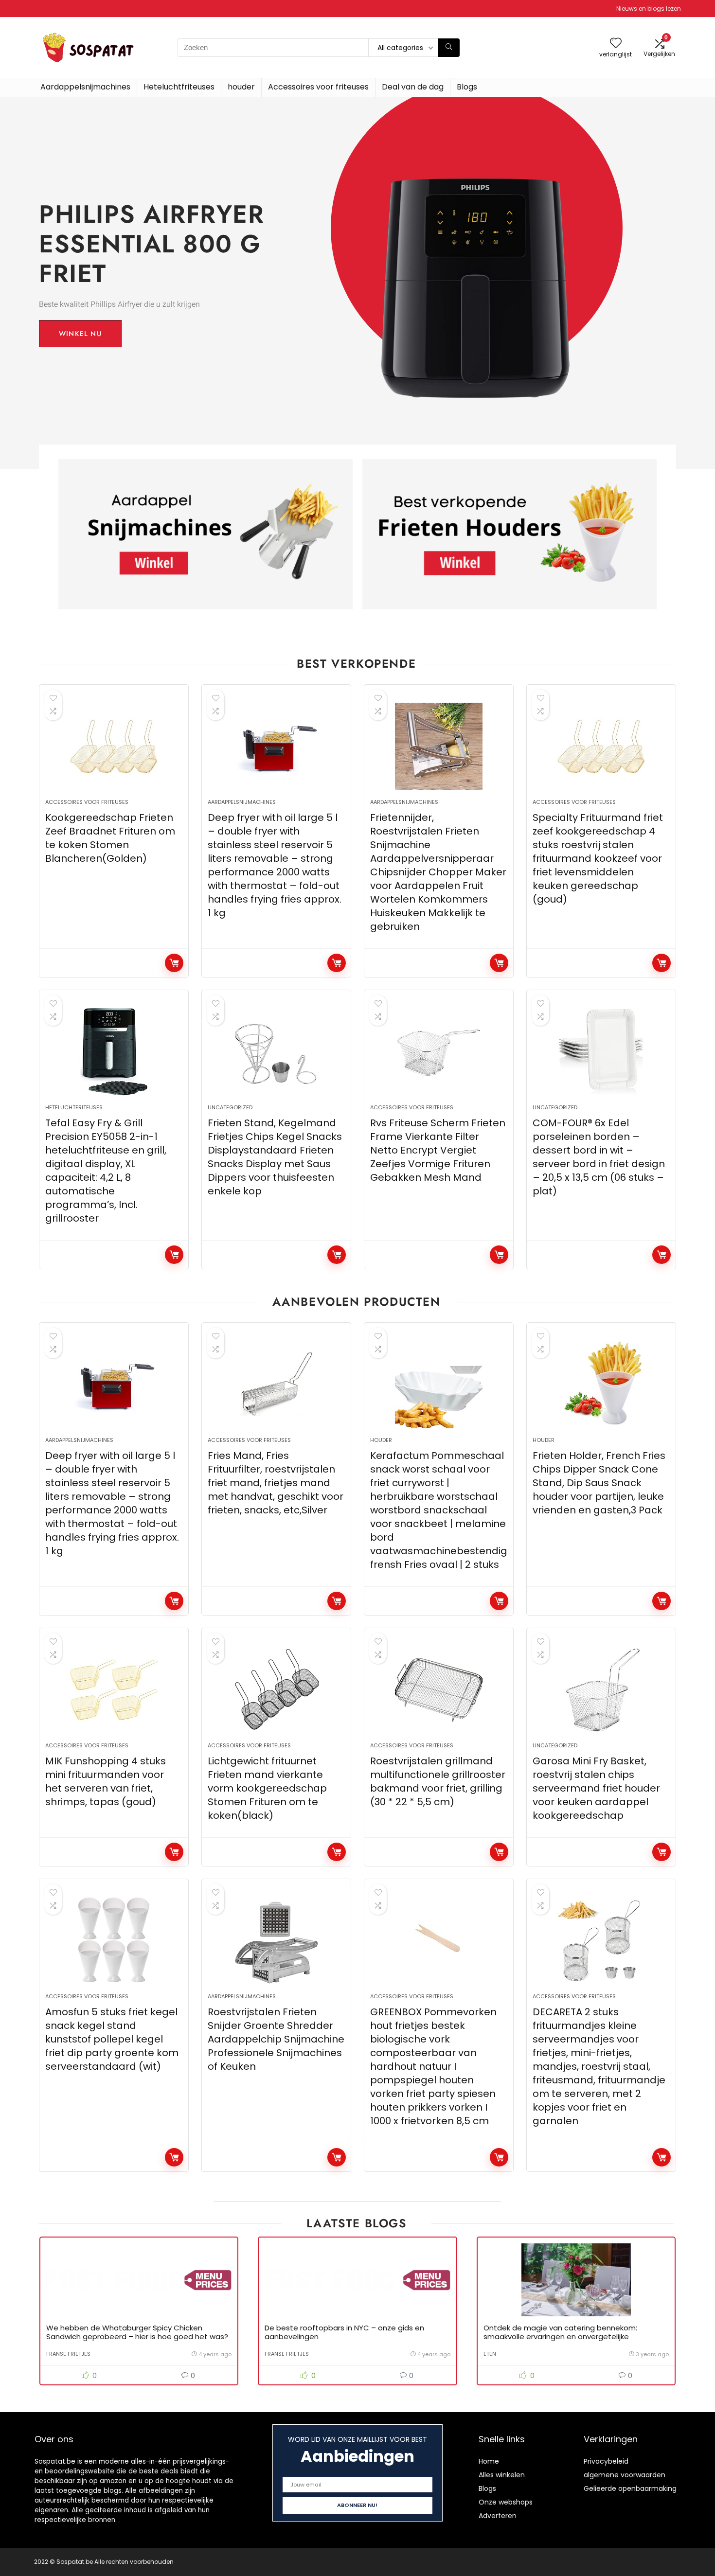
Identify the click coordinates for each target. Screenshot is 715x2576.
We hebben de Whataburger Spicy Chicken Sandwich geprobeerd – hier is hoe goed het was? (137, 2332)
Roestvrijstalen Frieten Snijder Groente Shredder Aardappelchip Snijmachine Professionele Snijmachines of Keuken (276, 2039)
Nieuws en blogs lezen (649, 9)
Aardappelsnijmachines (85, 87)
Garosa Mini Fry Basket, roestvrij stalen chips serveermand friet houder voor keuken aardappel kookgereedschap (596, 1788)
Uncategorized (230, 1107)
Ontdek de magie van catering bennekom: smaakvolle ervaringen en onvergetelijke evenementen (560, 2336)
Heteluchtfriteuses (179, 87)
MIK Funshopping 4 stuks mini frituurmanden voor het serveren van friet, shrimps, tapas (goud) (106, 1781)
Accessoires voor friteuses (318, 87)
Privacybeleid (606, 2461)
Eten (490, 2354)
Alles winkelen (502, 2475)
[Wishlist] (616, 44)
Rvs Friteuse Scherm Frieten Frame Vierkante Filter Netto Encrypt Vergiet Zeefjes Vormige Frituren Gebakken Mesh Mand (438, 1150)
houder (241, 87)
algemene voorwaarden (625, 2475)
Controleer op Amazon (174, 963)
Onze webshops (506, 2502)
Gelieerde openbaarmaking (630, 2488)
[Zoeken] (449, 48)
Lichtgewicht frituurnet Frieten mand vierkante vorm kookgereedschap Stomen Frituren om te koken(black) (267, 1788)
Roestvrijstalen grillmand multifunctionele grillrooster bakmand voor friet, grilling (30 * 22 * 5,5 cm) (438, 1781)
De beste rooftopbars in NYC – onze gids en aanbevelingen (344, 2332)
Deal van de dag (413, 87)
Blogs (467, 87)
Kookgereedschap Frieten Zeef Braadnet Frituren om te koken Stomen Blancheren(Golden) (110, 838)
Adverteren (498, 2516)
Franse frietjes (68, 2354)
